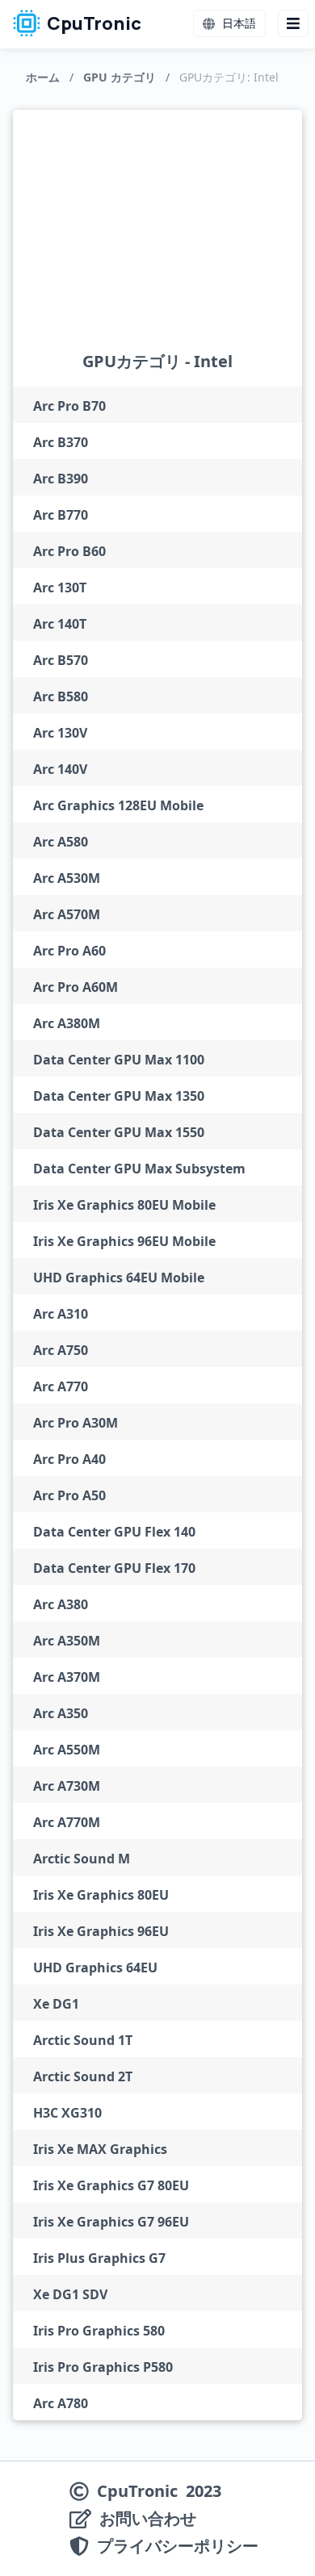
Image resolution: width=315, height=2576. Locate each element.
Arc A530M (67, 878)
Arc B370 (61, 442)
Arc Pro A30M (76, 1423)
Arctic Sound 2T (83, 2076)
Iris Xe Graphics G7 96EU (111, 2222)
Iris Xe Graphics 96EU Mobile (124, 1241)
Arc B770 (61, 515)
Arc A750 (61, 1350)
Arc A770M (67, 1822)
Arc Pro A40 (69, 1459)
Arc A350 (61, 1713)
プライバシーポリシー (178, 2546)
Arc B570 (61, 660)
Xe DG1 (56, 2004)
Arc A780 (61, 2403)
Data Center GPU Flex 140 (114, 1532)
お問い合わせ (148, 2519)
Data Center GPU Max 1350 (119, 1096)
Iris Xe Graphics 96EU (101, 1931)
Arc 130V (60, 733)
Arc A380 (61, 1604)
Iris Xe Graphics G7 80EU (111, 2185)
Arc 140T (60, 624)
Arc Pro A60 (69, 951)
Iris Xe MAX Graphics (100, 2149)
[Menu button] (293, 23)
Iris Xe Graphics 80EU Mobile (124, 1205)
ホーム (43, 77)
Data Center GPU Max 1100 (119, 1060)
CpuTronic (93, 23)
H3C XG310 (67, 2113)
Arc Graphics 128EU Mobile (118, 805)
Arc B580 (61, 696)
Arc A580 (61, 842)
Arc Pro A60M (76, 987)
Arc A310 (61, 1314)
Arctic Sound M (82, 1859)
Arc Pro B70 (69, 406)
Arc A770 (61, 1386)
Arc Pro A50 (69, 1495)
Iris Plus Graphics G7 (99, 2258)
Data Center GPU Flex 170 (114, 1568)
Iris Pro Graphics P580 (103, 2367)
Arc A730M (67, 1786)
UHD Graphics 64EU (95, 1968)
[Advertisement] (158, 243)
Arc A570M (67, 914)
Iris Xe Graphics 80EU (101, 1895)
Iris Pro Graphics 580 (99, 2331)
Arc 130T (60, 588)
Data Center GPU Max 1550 (119, 1132)
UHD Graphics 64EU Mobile (119, 1278)
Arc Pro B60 (69, 551)
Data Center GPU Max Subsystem (139, 1169)
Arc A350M (67, 1641)
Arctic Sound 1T (83, 2040)
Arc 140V (60, 769)
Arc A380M (67, 1023)
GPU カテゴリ (120, 77)
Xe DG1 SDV (70, 2294)
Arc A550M (67, 1750)
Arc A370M (67, 1677)
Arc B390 (61, 479)
